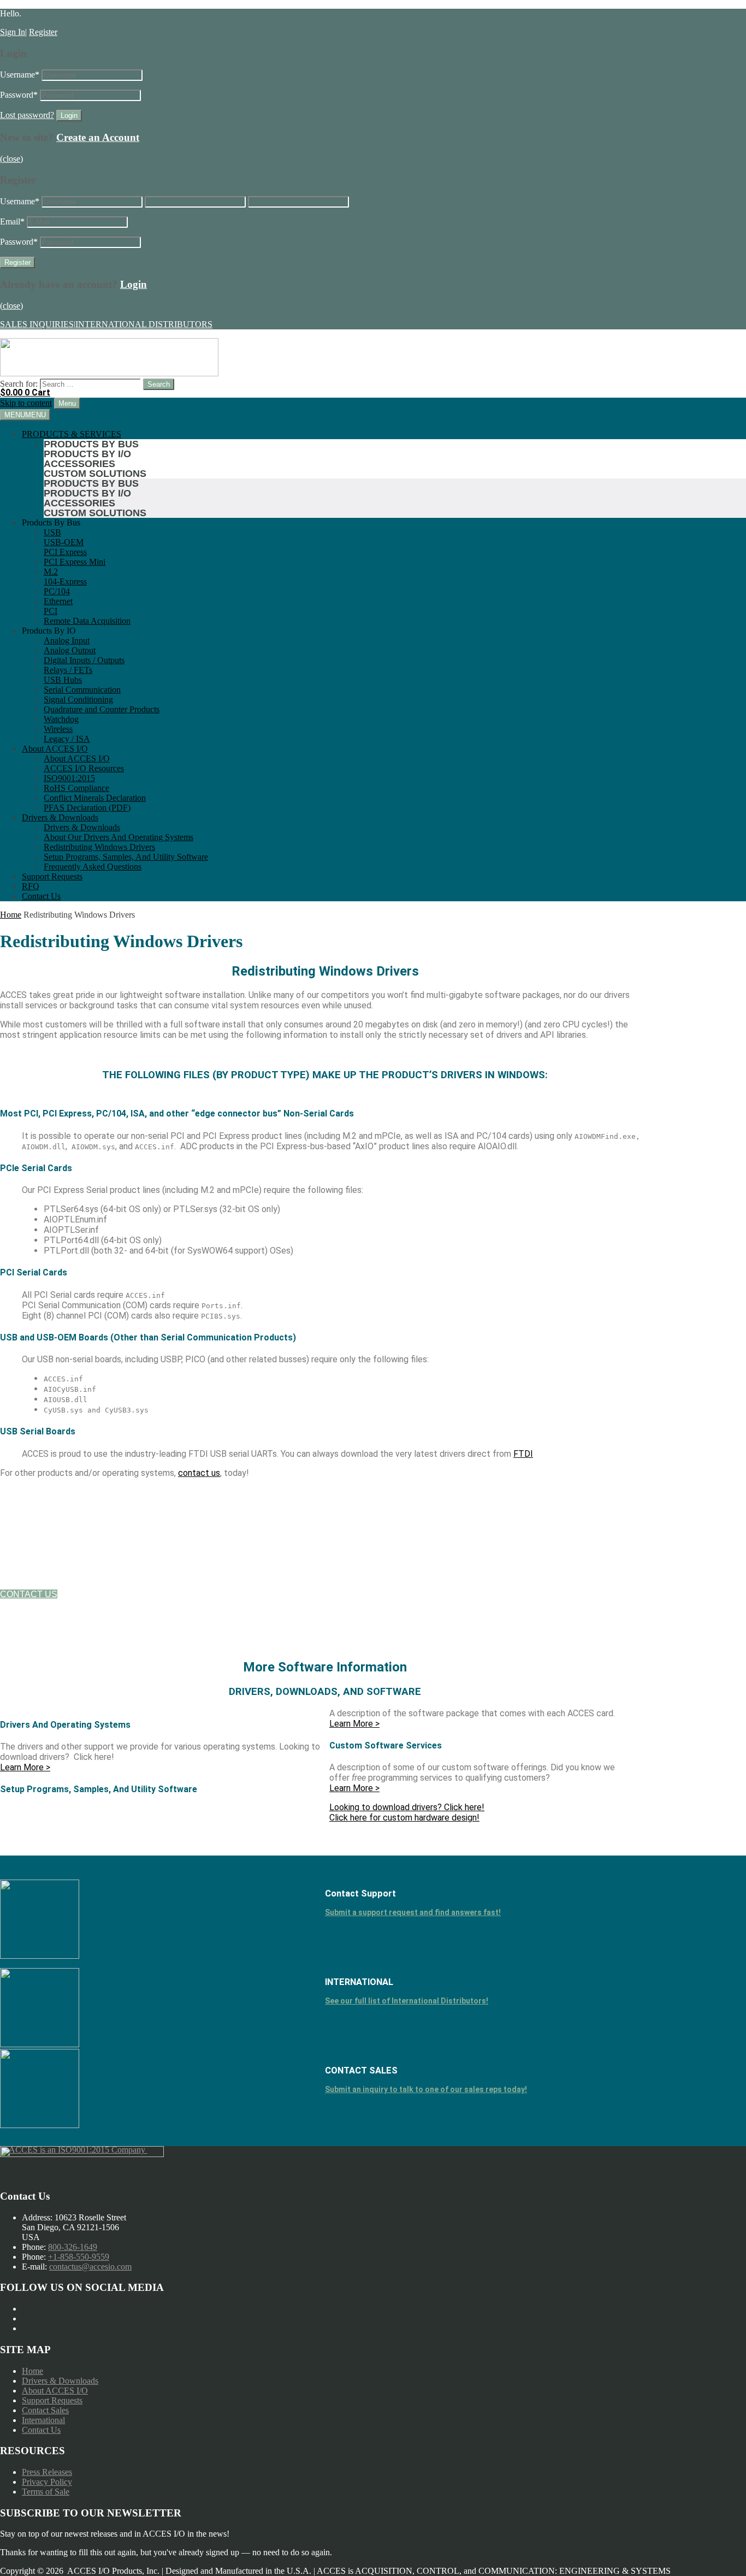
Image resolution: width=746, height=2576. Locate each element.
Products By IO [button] (49, 631)
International (43, 2420)
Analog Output (70, 650)
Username (20, 75)
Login (134, 284)
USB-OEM (64, 542)
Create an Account (98, 137)
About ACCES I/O (55, 749)
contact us (199, 1473)
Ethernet (58, 601)
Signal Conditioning (78, 699)
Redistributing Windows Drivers (99, 847)
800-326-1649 (73, 2247)
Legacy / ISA (67, 739)
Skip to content (26, 403)
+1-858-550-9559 (79, 2257)
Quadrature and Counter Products (102, 709)
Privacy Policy (47, 2482)
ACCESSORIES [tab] (79, 464)
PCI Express (65, 552)
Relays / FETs (68, 670)
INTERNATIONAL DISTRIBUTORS (144, 324)
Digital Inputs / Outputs (84, 660)
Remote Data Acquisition (87, 621)
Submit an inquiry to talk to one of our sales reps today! (426, 2089)
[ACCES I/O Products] (109, 373)
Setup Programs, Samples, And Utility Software (126, 857)
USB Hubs (63, 680)
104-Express (65, 581)
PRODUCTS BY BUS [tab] (91, 444)
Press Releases (47, 2472)
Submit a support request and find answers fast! (413, 1912)
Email (12, 221)
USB (52, 532)
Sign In (13, 32)
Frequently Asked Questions (93, 867)
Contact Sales (45, 2410)
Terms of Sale (46, 2492)
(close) (11, 159)
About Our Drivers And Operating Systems (119, 837)
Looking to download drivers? (407, 1807)
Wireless (58, 729)
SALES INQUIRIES (37, 324)
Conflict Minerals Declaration (95, 798)
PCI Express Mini (75, 562)
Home (11, 915)
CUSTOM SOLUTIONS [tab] (95, 474)
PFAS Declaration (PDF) (87, 808)
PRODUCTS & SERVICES (72, 434)
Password (19, 95)
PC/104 (57, 591)
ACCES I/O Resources (84, 768)
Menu (67, 403)
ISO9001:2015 (69, 778)
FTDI (523, 1454)
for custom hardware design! (404, 1818)
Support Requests (52, 876)
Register (43, 32)
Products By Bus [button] (51, 522)
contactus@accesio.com (90, 2267)
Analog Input (67, 640)
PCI (51, 611)
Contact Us (41, 896)
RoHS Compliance (76, 788)
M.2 (51, 572)
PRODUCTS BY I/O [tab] (87, 454)
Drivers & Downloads (60, 817)
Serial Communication (82, 690)
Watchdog (61, 719)
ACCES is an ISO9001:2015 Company (78, 2150)
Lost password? (27, 115)
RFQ (31, 886)
